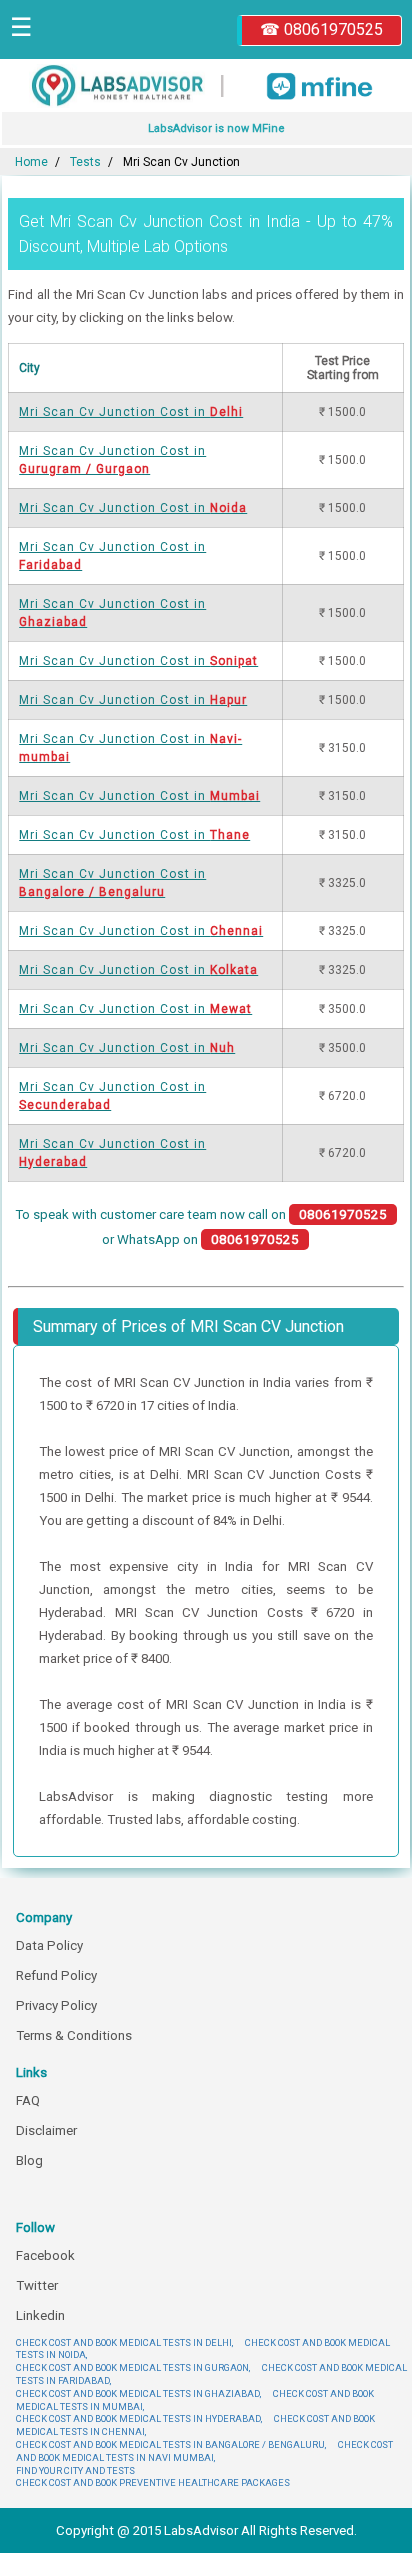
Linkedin (40, 2315)
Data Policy (49, 1945)
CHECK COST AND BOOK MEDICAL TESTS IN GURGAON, (133, 2367)
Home (31, 162)
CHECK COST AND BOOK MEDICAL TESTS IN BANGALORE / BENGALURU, (171, 2444)
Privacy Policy (56, 2005)
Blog (29, 2160)
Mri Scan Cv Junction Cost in (131, 412)
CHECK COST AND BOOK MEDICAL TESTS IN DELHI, (124, 2342)
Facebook (45, 2255)
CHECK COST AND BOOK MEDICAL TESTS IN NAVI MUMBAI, (204, 2451)
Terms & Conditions (74, 2035)
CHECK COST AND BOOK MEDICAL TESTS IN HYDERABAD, (139, 2418)
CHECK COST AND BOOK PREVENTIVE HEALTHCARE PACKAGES (153, 2482)
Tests (85, 162)
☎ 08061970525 (321, 29)
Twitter (37, 2285)
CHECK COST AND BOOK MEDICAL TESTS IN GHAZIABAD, (138, 2393)
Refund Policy (56, 1975)
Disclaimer (46, 2130)
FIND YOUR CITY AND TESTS (75, 2470)
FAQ (28, 2100)
